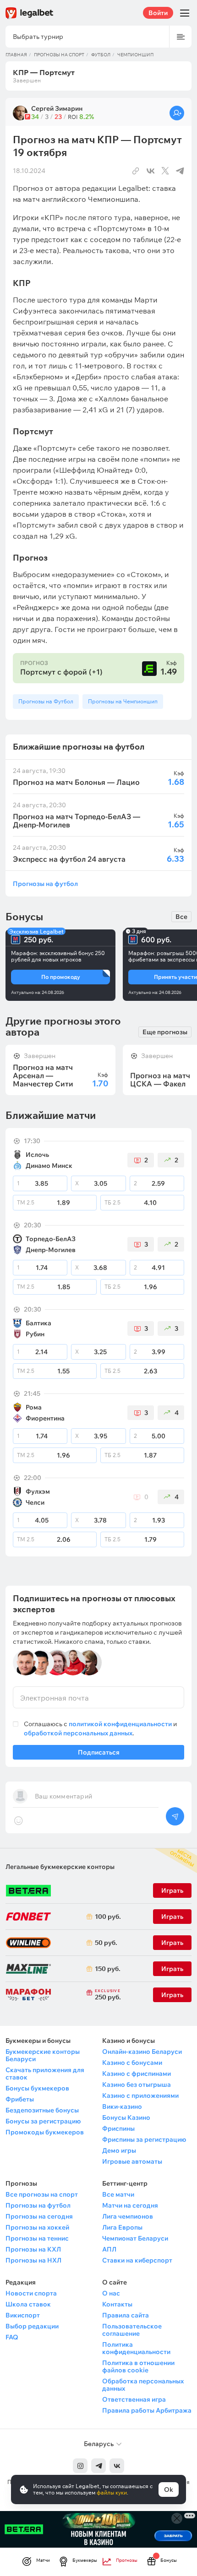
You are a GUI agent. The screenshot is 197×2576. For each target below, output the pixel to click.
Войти (158, 13)
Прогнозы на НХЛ (33, 2260)
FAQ (12, 2337)
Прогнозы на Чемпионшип (123, 701)
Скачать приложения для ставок (45, 2074)
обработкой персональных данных (78, 1733)
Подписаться (99, 1752)
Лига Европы (122, 2227)
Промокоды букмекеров (45, 2132)
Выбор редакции (32, 2326)
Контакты (117, 2304)
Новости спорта (31, 2293)
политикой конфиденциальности (121, 1724)
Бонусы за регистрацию (43, 2121)
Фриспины (118, 2128)
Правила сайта (126, 2315)
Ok (169, 2490)
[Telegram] (98, 2466)
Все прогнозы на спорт (42, 2194)
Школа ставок (28, 2304)
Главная (16, 55)
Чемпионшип (135, 55)
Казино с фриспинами (137, 2074)
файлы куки (112, 2492)
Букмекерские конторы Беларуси (43, 2055)
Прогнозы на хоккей (37, 2227)
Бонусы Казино (126, 2117)
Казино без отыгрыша (137, 2085)
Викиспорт (23, 2315)
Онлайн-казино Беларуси (142, 2052)
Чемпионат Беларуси (135, 2238)
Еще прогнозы (165, 1032)
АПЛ (109, 2249)
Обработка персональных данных (143, 2385)
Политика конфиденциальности (136, 2348)
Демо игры (119, 2150)
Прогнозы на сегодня (39, 2216)
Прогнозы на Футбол (46, 701)
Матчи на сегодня (130, 2205)
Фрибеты (20, 2099)
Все (181, 917)
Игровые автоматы (132, 2161)
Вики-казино (122, 2106)
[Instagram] (80, 2466)
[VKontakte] (117, 2466)
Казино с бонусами (132, 2063)
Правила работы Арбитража (147, 2410)
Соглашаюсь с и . (100, 1728)
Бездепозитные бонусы (42, 2110)
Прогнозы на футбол (45, 883)
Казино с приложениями (140, 2095)
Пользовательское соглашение (132, 2330)
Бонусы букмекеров (37, 2088)
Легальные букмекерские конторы (60, 1867)
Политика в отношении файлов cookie (138, 2366)
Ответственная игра (134, 2399)
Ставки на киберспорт (137, 2260)
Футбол (101, 55)
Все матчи (118, 2194)
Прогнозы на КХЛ (33, 2249)
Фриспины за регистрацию (144, 2139)
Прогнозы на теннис (37, 2238)
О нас (111, 2293)
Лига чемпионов (128, 2216)
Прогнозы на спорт (59, 55)
